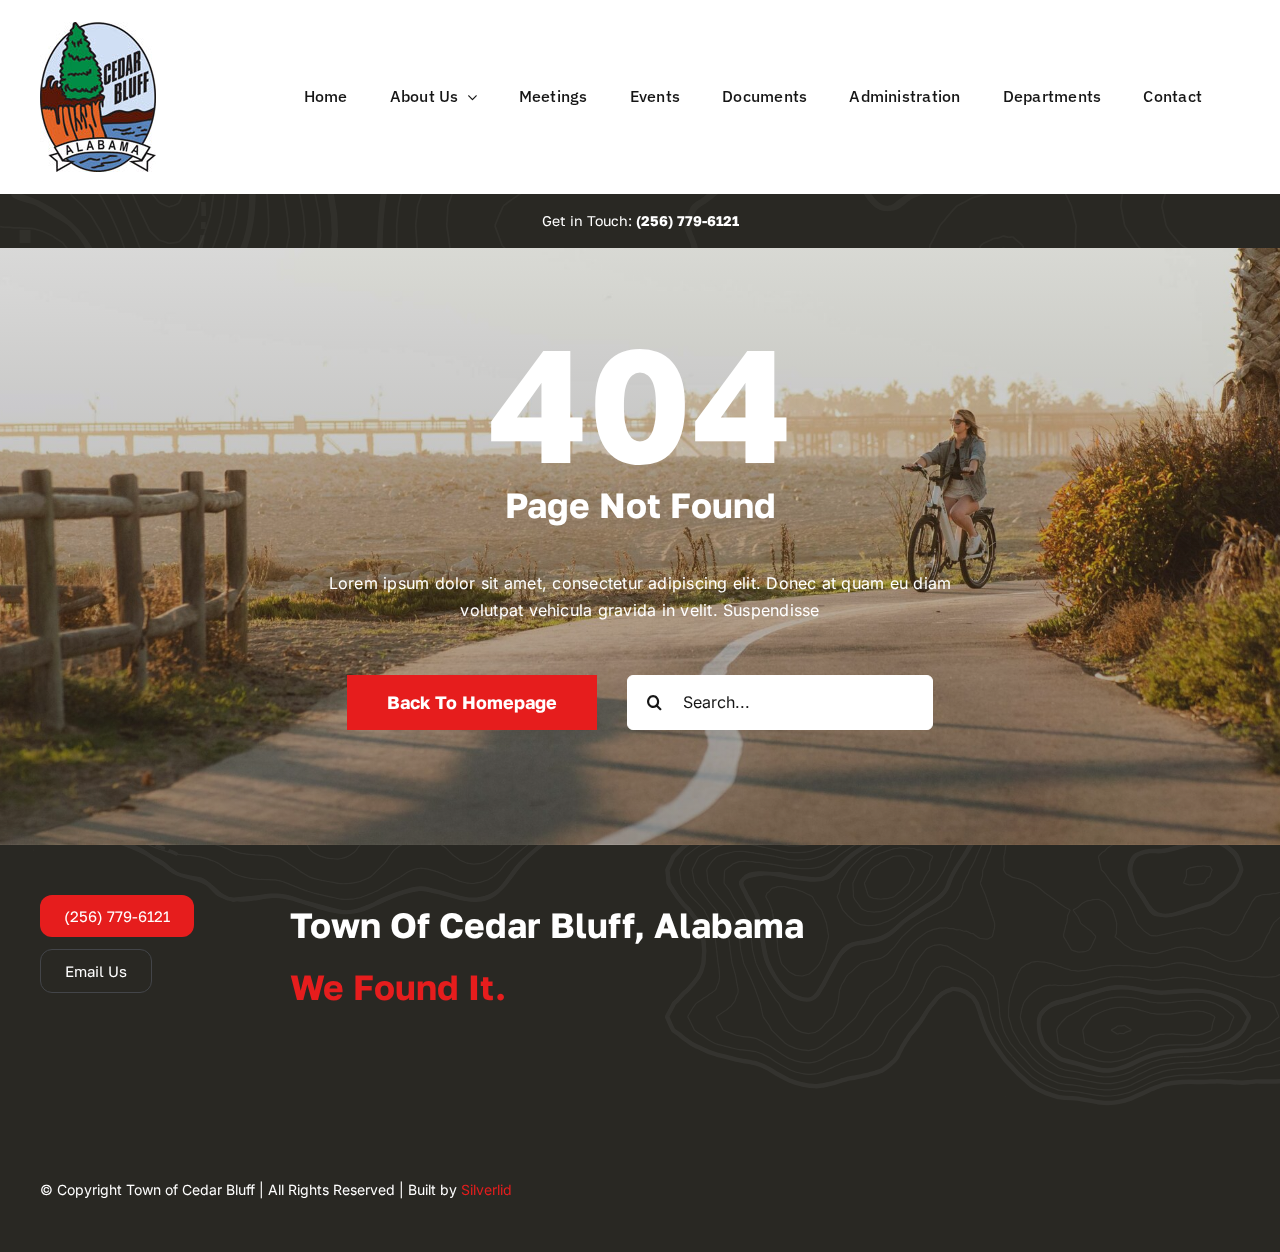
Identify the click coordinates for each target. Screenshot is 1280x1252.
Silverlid (486, 1189)
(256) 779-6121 (687, 220)
